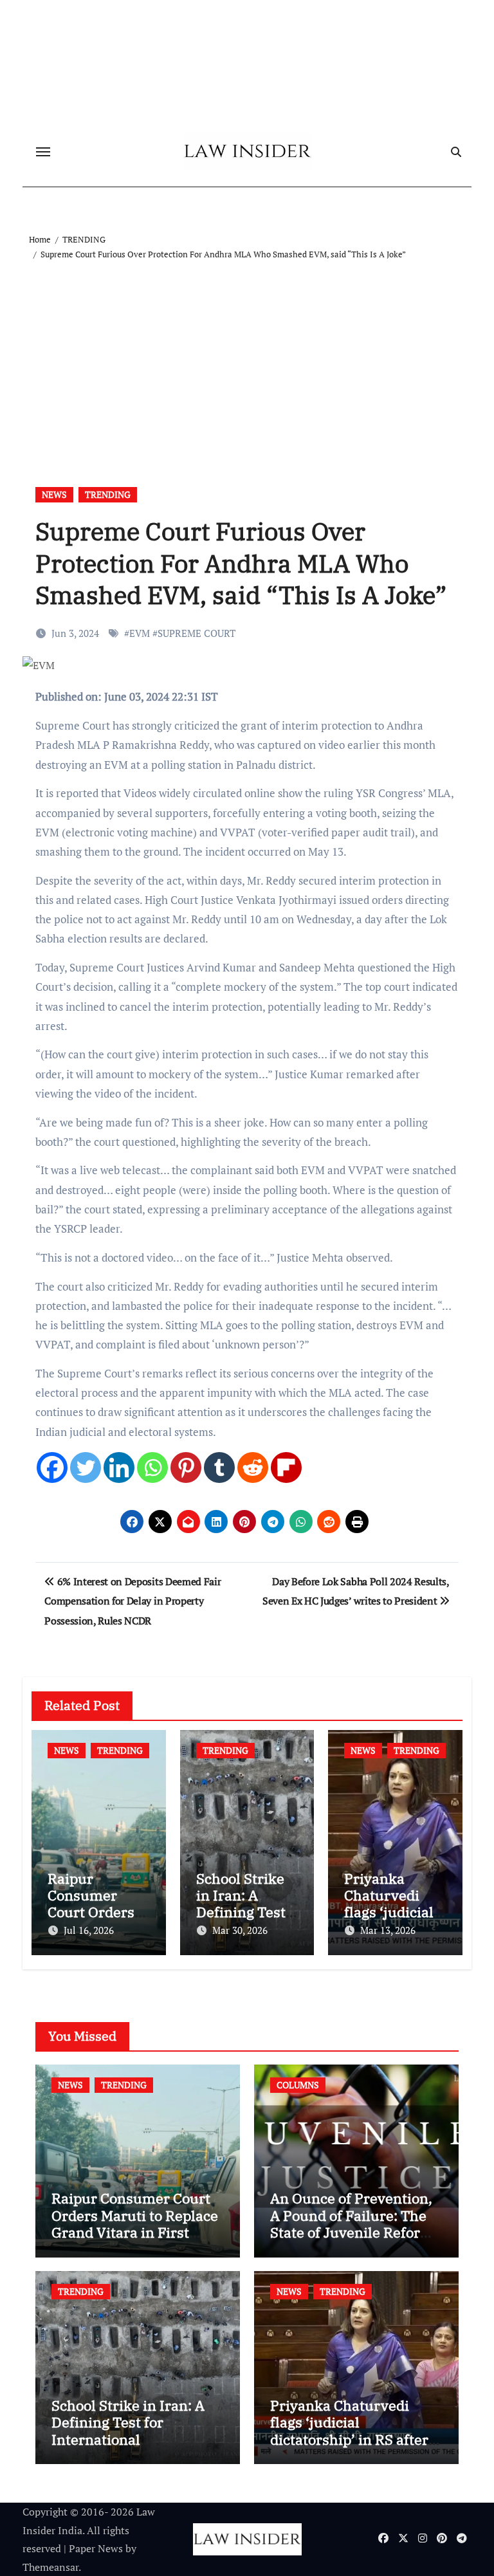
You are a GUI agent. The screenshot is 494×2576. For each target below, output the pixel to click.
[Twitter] (86, 1467)
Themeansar (50, 2567)
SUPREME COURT (197, 633)
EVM (140, 633)
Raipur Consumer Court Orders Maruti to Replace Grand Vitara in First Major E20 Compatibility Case (135, 2232)
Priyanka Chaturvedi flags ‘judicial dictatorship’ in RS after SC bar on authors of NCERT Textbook (349, 2439)
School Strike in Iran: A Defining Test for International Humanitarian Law (128, 2431)
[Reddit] (253, 1467)
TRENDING (108, 494)
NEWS (54, 494)
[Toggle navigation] (43, 152)
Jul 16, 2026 (89, 1930)
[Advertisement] (249, 358)
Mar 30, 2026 (240, 1930)
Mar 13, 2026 (388, 1930)
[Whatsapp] (152, 1467)
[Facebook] (52, 1467)
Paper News (96, 2548)
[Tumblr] (219, 1467)
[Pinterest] (186, 1467)
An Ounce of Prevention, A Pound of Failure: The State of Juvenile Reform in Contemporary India (352, 2223)
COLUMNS (298, 2085)
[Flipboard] (286, 1467)
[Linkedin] (119, 1467)
